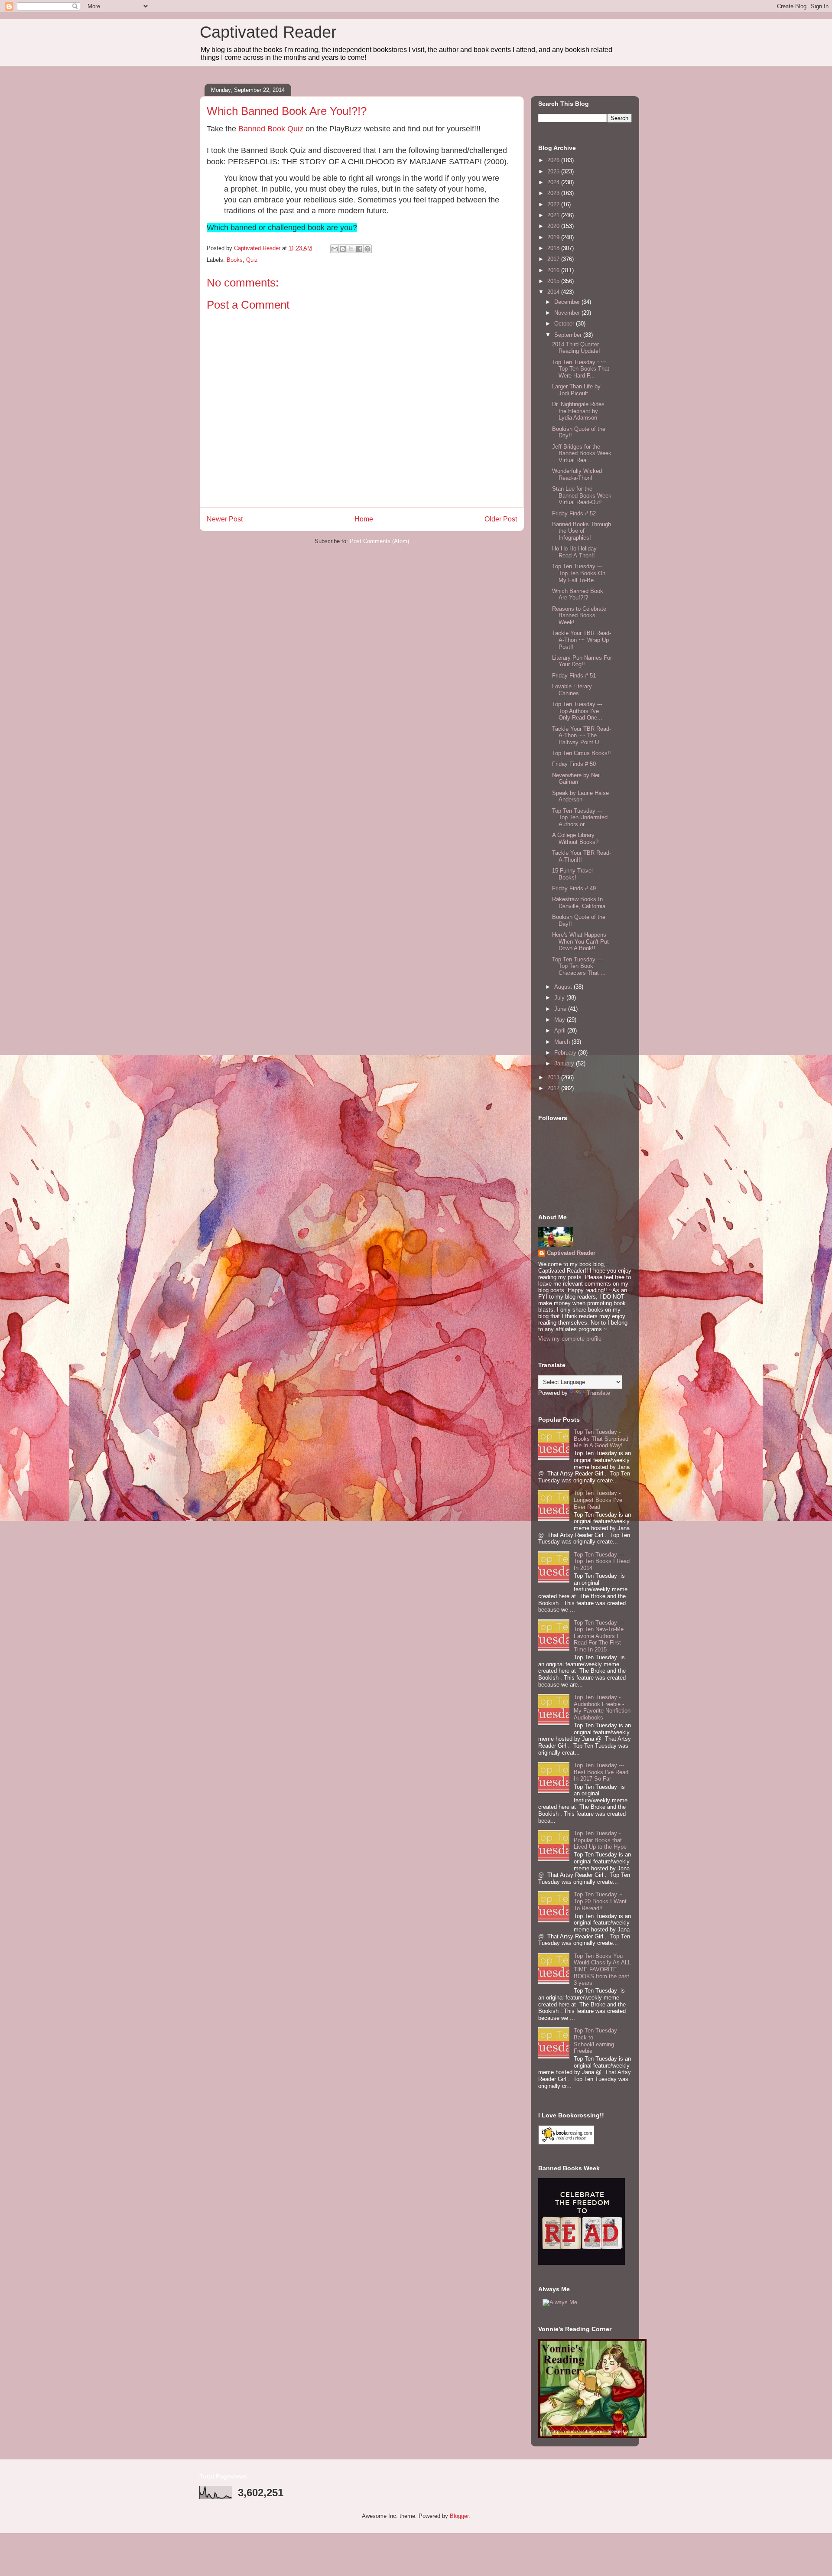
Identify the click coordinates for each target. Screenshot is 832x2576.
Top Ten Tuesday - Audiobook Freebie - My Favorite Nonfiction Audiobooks (602, 1707)
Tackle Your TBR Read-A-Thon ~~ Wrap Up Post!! (582, 640)
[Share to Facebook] (359, 249)
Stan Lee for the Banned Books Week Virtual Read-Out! (582, 495)
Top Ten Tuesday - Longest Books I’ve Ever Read (598, 1500)
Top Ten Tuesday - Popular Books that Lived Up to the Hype (600, 1840)
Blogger (459, 2516)
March (563, 1042)
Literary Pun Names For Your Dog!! (582, 661)
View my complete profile (570, 1339)
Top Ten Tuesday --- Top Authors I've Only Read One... (577, 711)
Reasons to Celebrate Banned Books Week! (579, 616)
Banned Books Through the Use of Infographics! (582, 531)
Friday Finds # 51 (574, 676)
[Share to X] (351, 249)
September (569, 335)
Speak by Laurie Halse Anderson (580, 796)
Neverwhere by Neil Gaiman (576, 779)
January (565, 1063)
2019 (554, 237)
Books (235, 260)
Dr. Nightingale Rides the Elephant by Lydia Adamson (578, 411)
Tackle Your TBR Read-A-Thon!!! (582, 856)
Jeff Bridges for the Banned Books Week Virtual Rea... (582, 453)
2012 (554, 1088)
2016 (554, 270)
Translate (598, 1393)
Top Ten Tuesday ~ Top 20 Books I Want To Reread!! (600, 1901)
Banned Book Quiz (271, 129)
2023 (554, 193)
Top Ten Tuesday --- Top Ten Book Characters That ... (579, 966)
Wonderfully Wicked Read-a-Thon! (577, 474)
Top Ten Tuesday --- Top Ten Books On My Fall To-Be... (579, 573)
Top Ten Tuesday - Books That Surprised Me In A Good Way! (601, 1439)
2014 (554, 292)
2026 (554, 160)
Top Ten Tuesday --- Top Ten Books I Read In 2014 (602, 1561)
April (561, 1031)
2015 (554, 281)
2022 (554, 204)
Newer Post (225, 519)
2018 (554, 248)
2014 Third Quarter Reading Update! (576, 348)
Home (364, 519)
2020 (554, 226)
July (560, 998)
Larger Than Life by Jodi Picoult (576, 390)
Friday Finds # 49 (574, 888)
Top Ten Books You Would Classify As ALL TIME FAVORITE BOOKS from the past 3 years (602, 1969)
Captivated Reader (268, 32)
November (568, 313)
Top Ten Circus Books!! (582, 753)
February (566, 1053)
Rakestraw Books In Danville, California (579, 903)
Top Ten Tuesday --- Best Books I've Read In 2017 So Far (601, 1772)
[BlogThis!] (343, 249)
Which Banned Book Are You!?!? (578, 594)
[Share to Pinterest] (367, 249)
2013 (554, 1077)
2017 (554, 259)
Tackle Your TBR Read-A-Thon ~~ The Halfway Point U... (582, 736)
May (561, 1020)
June (561, 1009)
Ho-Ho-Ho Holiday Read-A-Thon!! (574, 552)
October (565, 324)
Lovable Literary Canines (572, 690)
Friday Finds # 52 (574, 513)
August (564, 987)
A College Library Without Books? (575, 839)
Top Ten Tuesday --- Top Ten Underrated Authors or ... (580, 817)
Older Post (501, 519)
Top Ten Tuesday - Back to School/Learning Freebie (597, 2041)
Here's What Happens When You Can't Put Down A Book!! (580, 941)
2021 (554, 215)
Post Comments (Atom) (379, 541)
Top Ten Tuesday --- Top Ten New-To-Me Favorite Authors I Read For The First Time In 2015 (599, 1636)
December (568, 302)
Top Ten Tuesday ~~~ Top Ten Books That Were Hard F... (581, 369)
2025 (554, 171)
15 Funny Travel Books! (572, 874)
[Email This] (335, 249)
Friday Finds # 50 (574, 764)
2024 (554, 182)
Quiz (252, 260)
